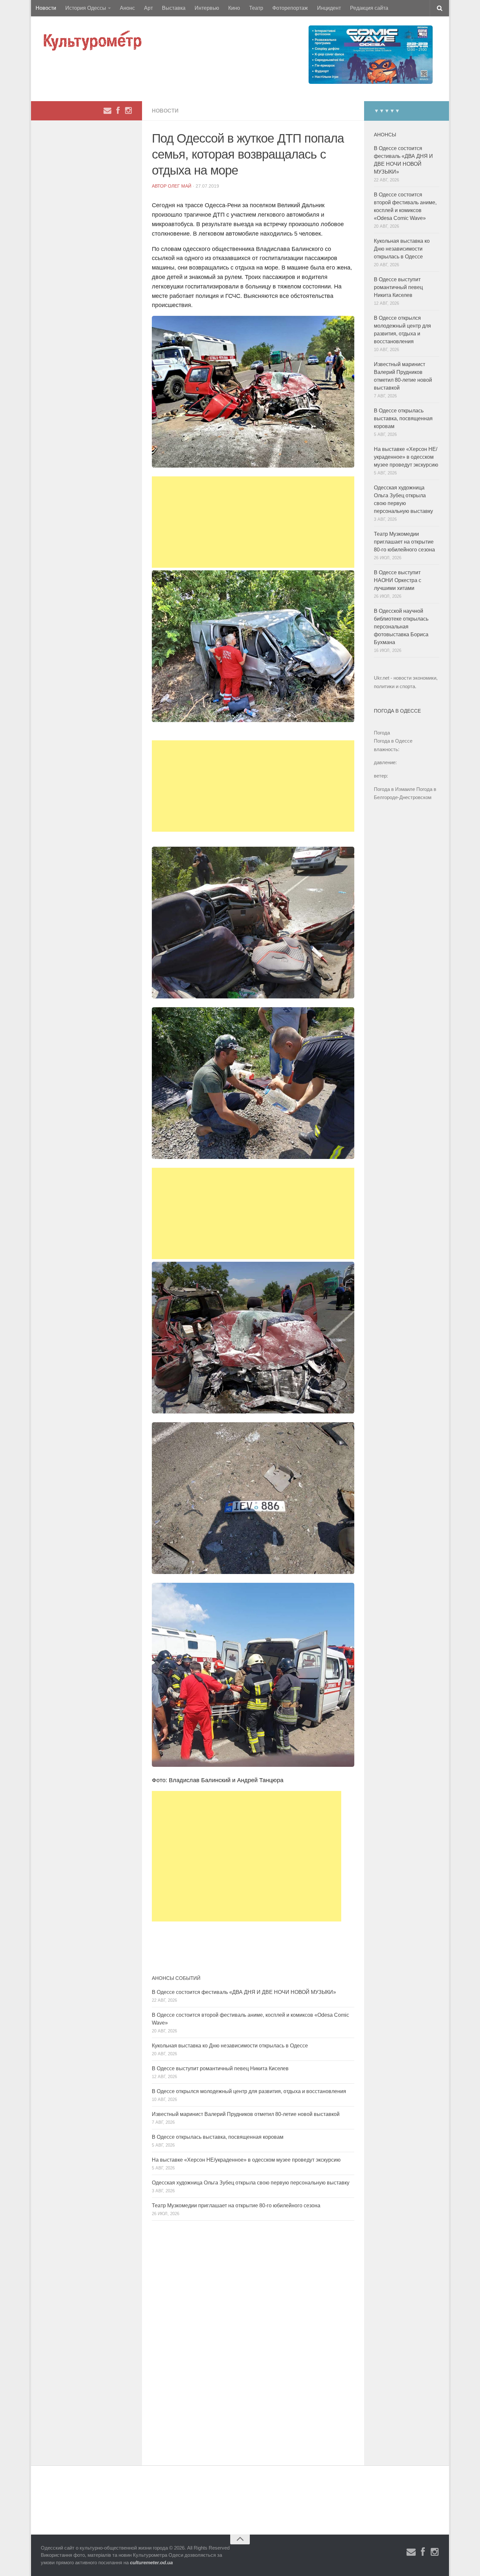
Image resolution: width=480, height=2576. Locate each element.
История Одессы (86, 8)
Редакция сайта (369, 8)
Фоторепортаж (290, 8)
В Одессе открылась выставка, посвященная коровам (218, 2137)
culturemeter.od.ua (151, 2562)
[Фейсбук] (118, 111)
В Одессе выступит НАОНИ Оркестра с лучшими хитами (398, 580)
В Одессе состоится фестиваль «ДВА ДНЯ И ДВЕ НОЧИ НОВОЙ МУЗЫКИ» (244, 1992)
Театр (256, 8)
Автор (160, 186)
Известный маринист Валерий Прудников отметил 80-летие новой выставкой (246, 2114)
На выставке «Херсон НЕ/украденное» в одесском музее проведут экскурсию (246, 2160)
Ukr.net (382, 678)
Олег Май (180, 186)
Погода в (393, 741)
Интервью (207, 8)
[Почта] (107, 111)
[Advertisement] (253, 522)
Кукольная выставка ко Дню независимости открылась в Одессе (230, 2046)
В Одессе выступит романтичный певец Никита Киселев (220, 2068)
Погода (382, 733)
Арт (148, 8)
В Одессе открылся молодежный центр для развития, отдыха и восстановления (249, 2091)
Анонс (127, 8)
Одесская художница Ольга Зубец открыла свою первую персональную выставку (251, 2183)
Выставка (174, 8)
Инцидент (329, 8)
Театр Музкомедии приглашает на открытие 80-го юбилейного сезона (236, 2206)
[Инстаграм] (128, 111)
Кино (234, 8)
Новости (46, 8)
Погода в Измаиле (394, 789)
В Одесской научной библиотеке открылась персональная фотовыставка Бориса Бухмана (401, 627)
